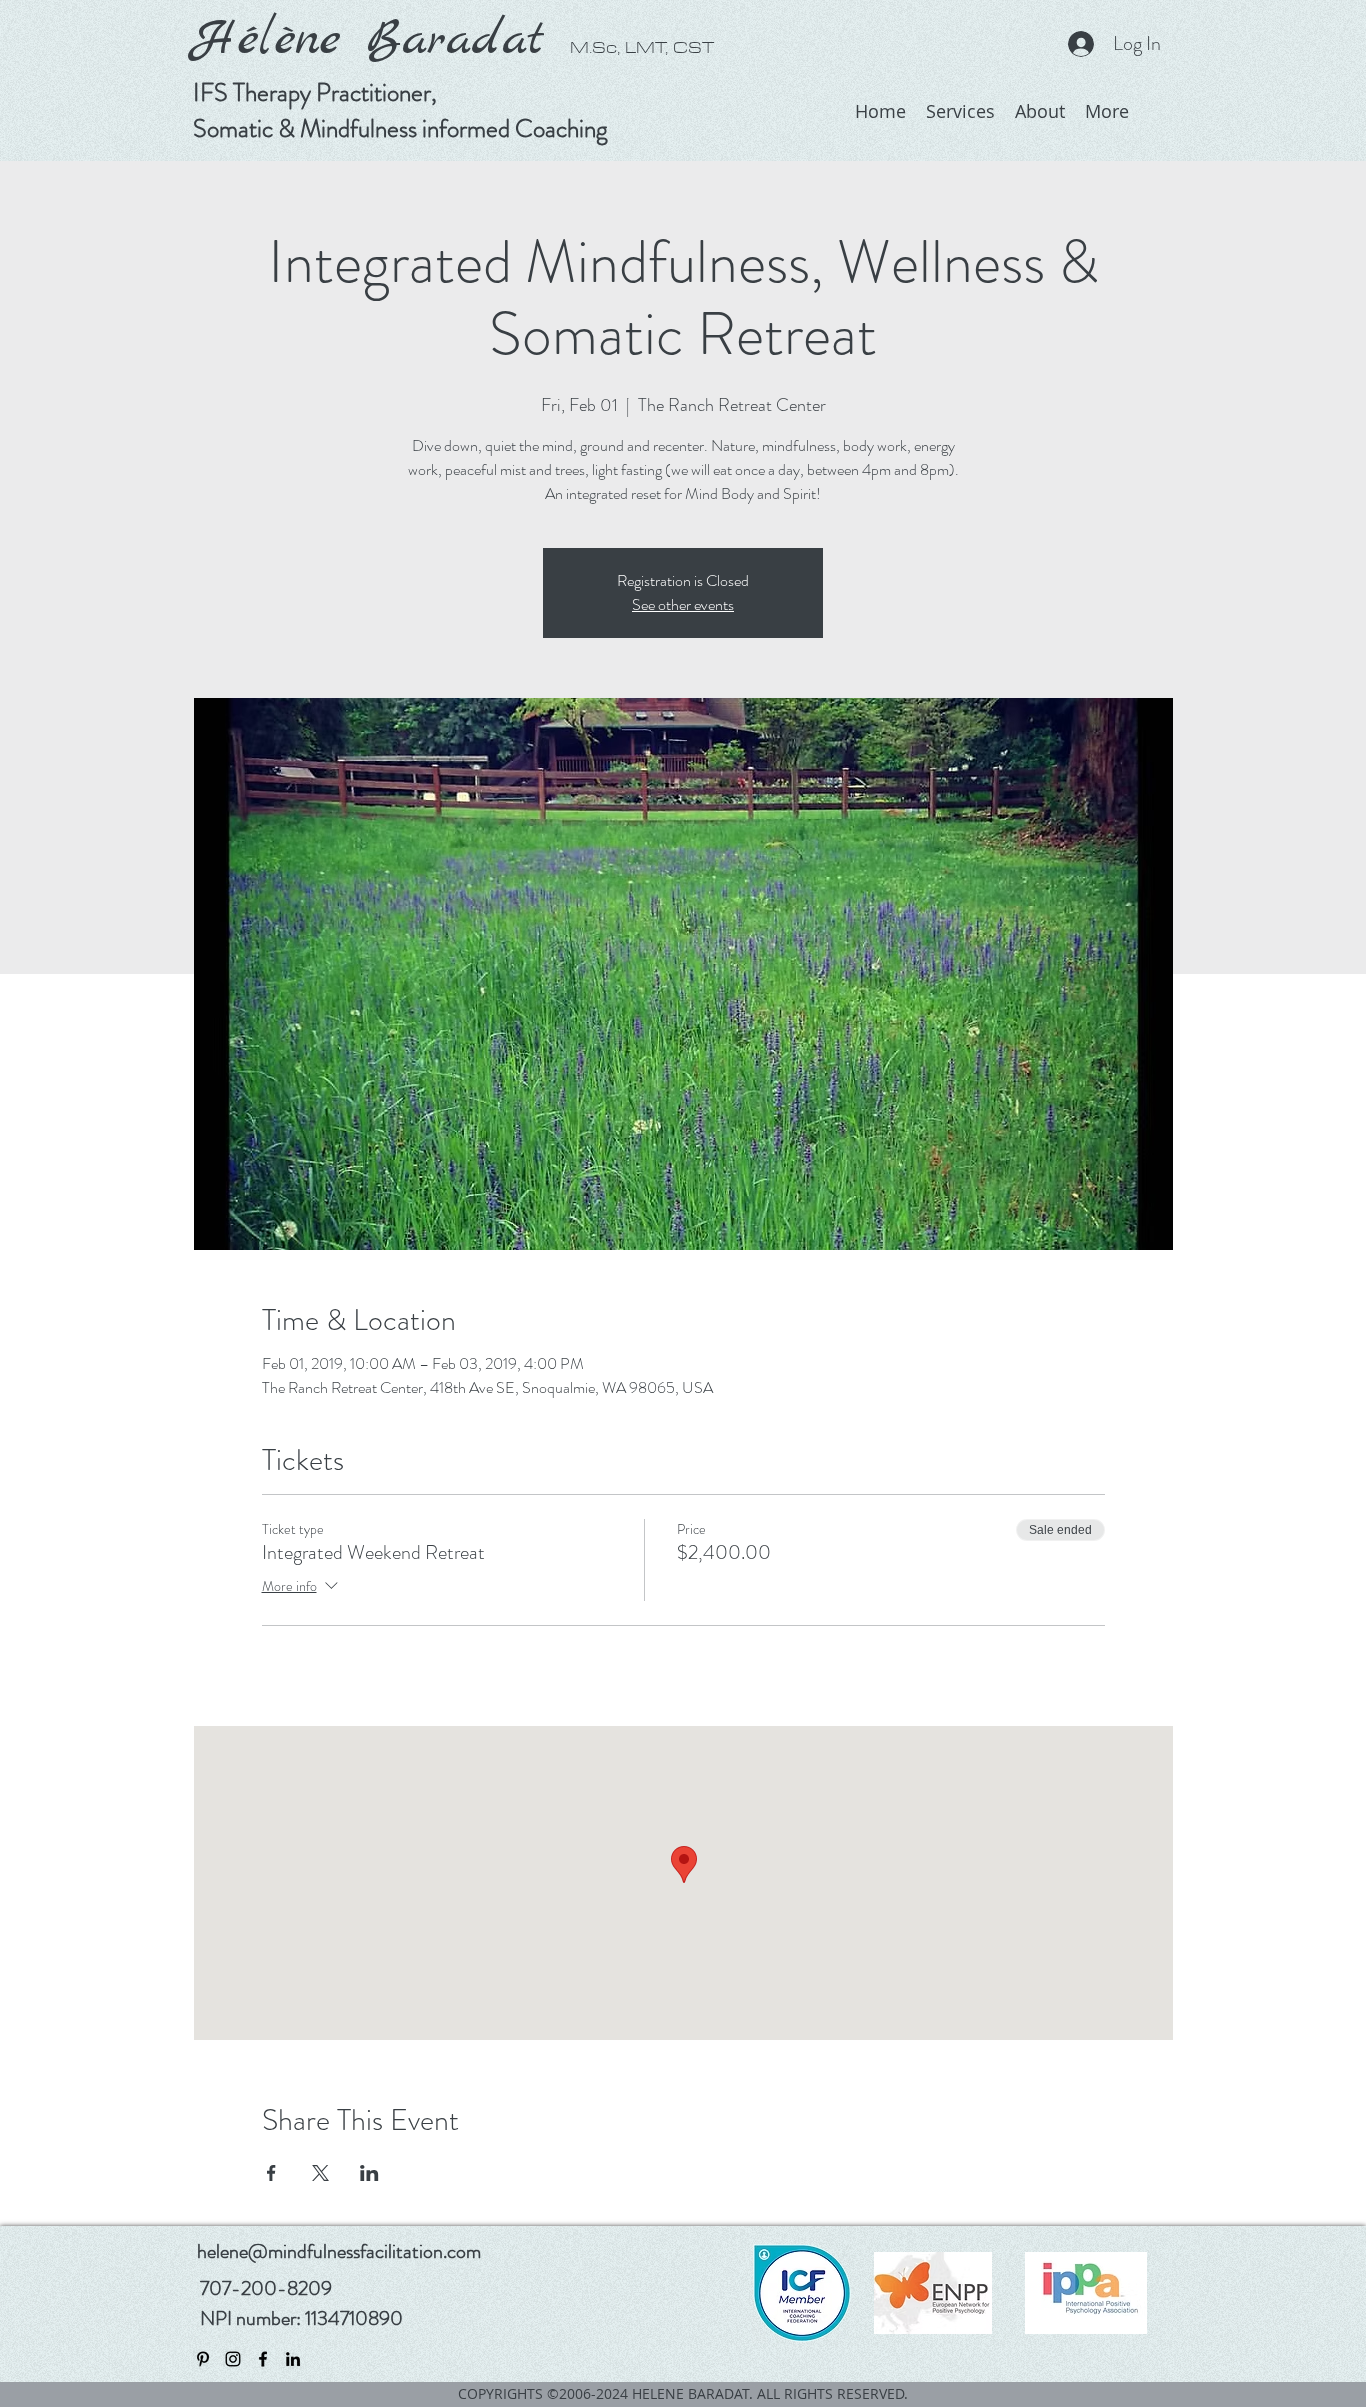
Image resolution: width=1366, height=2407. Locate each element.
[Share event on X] (320, 2173)
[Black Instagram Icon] (233, 2359)
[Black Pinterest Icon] (203, 2359)
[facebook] (263, 2359)
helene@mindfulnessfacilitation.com (339, 2251)
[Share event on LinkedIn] (369, 2173)
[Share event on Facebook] (271, 2173)
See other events (683, 604)
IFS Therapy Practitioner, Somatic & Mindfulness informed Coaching (400, 111)
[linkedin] (293, 2359)
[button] (1040, 111)
